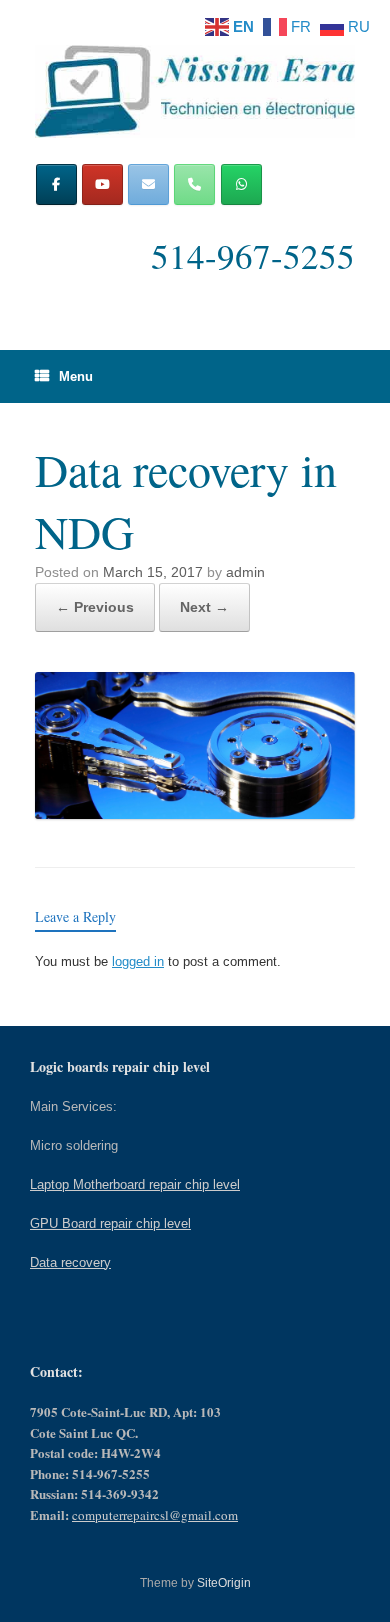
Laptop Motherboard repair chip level (135, 1184)
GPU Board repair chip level (110, 1223)
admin (245, 572)
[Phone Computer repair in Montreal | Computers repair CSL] (194, 184)
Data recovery (70, 1262)
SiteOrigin (224, 1583)
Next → (204, 607)
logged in (138, 961)
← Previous (95, 607)
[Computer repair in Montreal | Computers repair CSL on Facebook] (56, 184)
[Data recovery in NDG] (195, 813)
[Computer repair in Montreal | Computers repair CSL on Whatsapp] (241, 184)
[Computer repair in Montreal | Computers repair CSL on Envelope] (148, 184)
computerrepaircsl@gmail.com (155, 1515)
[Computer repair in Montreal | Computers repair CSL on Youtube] (102, 184)
